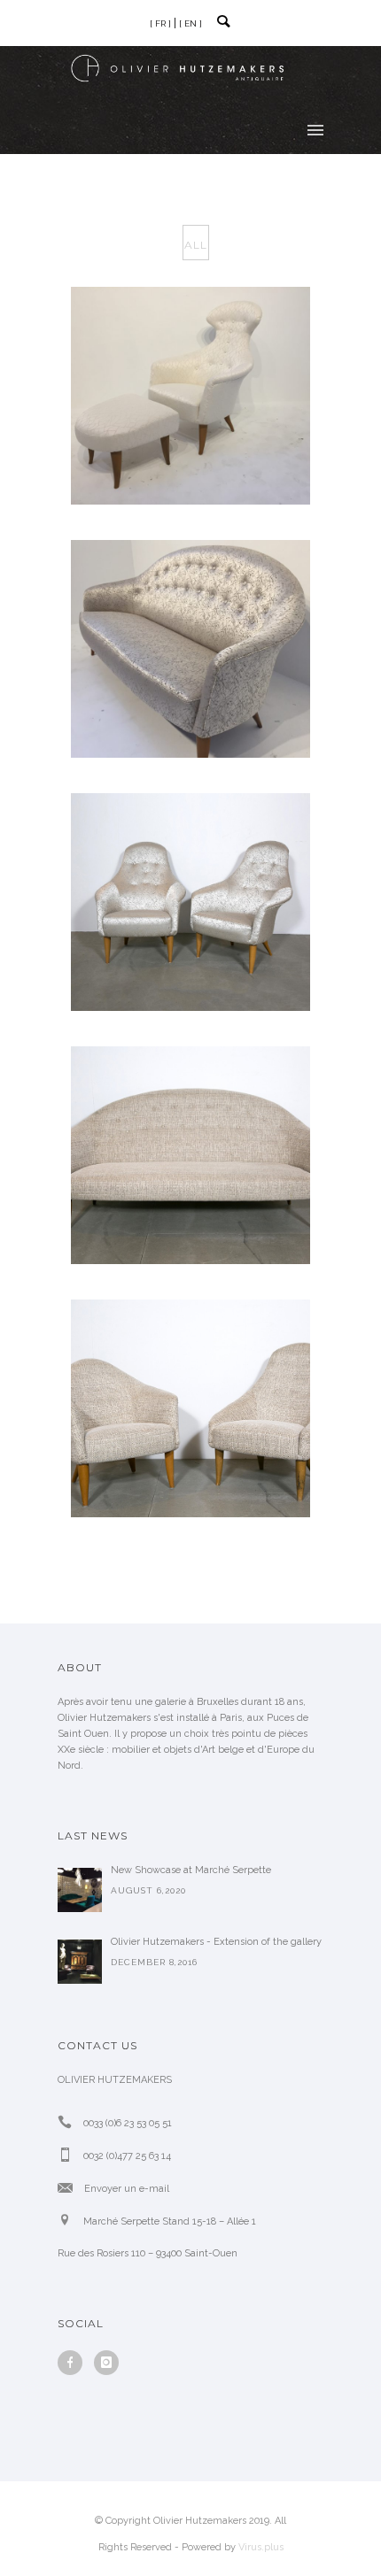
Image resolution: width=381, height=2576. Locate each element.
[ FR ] (160, 23)
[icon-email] (70, 2188)
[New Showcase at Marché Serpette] (80, 1890)
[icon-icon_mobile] (69, 2155)
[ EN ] (190, 23)
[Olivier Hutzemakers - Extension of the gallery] (80, 1962)
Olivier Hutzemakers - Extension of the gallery (216, 1942)
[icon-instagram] (106, 2363)
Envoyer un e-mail (127, 2189)
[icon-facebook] (74, 2363)
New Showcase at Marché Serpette (191, 1870)
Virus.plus (261, 2547)
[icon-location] (69, 2221)
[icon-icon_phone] (69, 2122)
